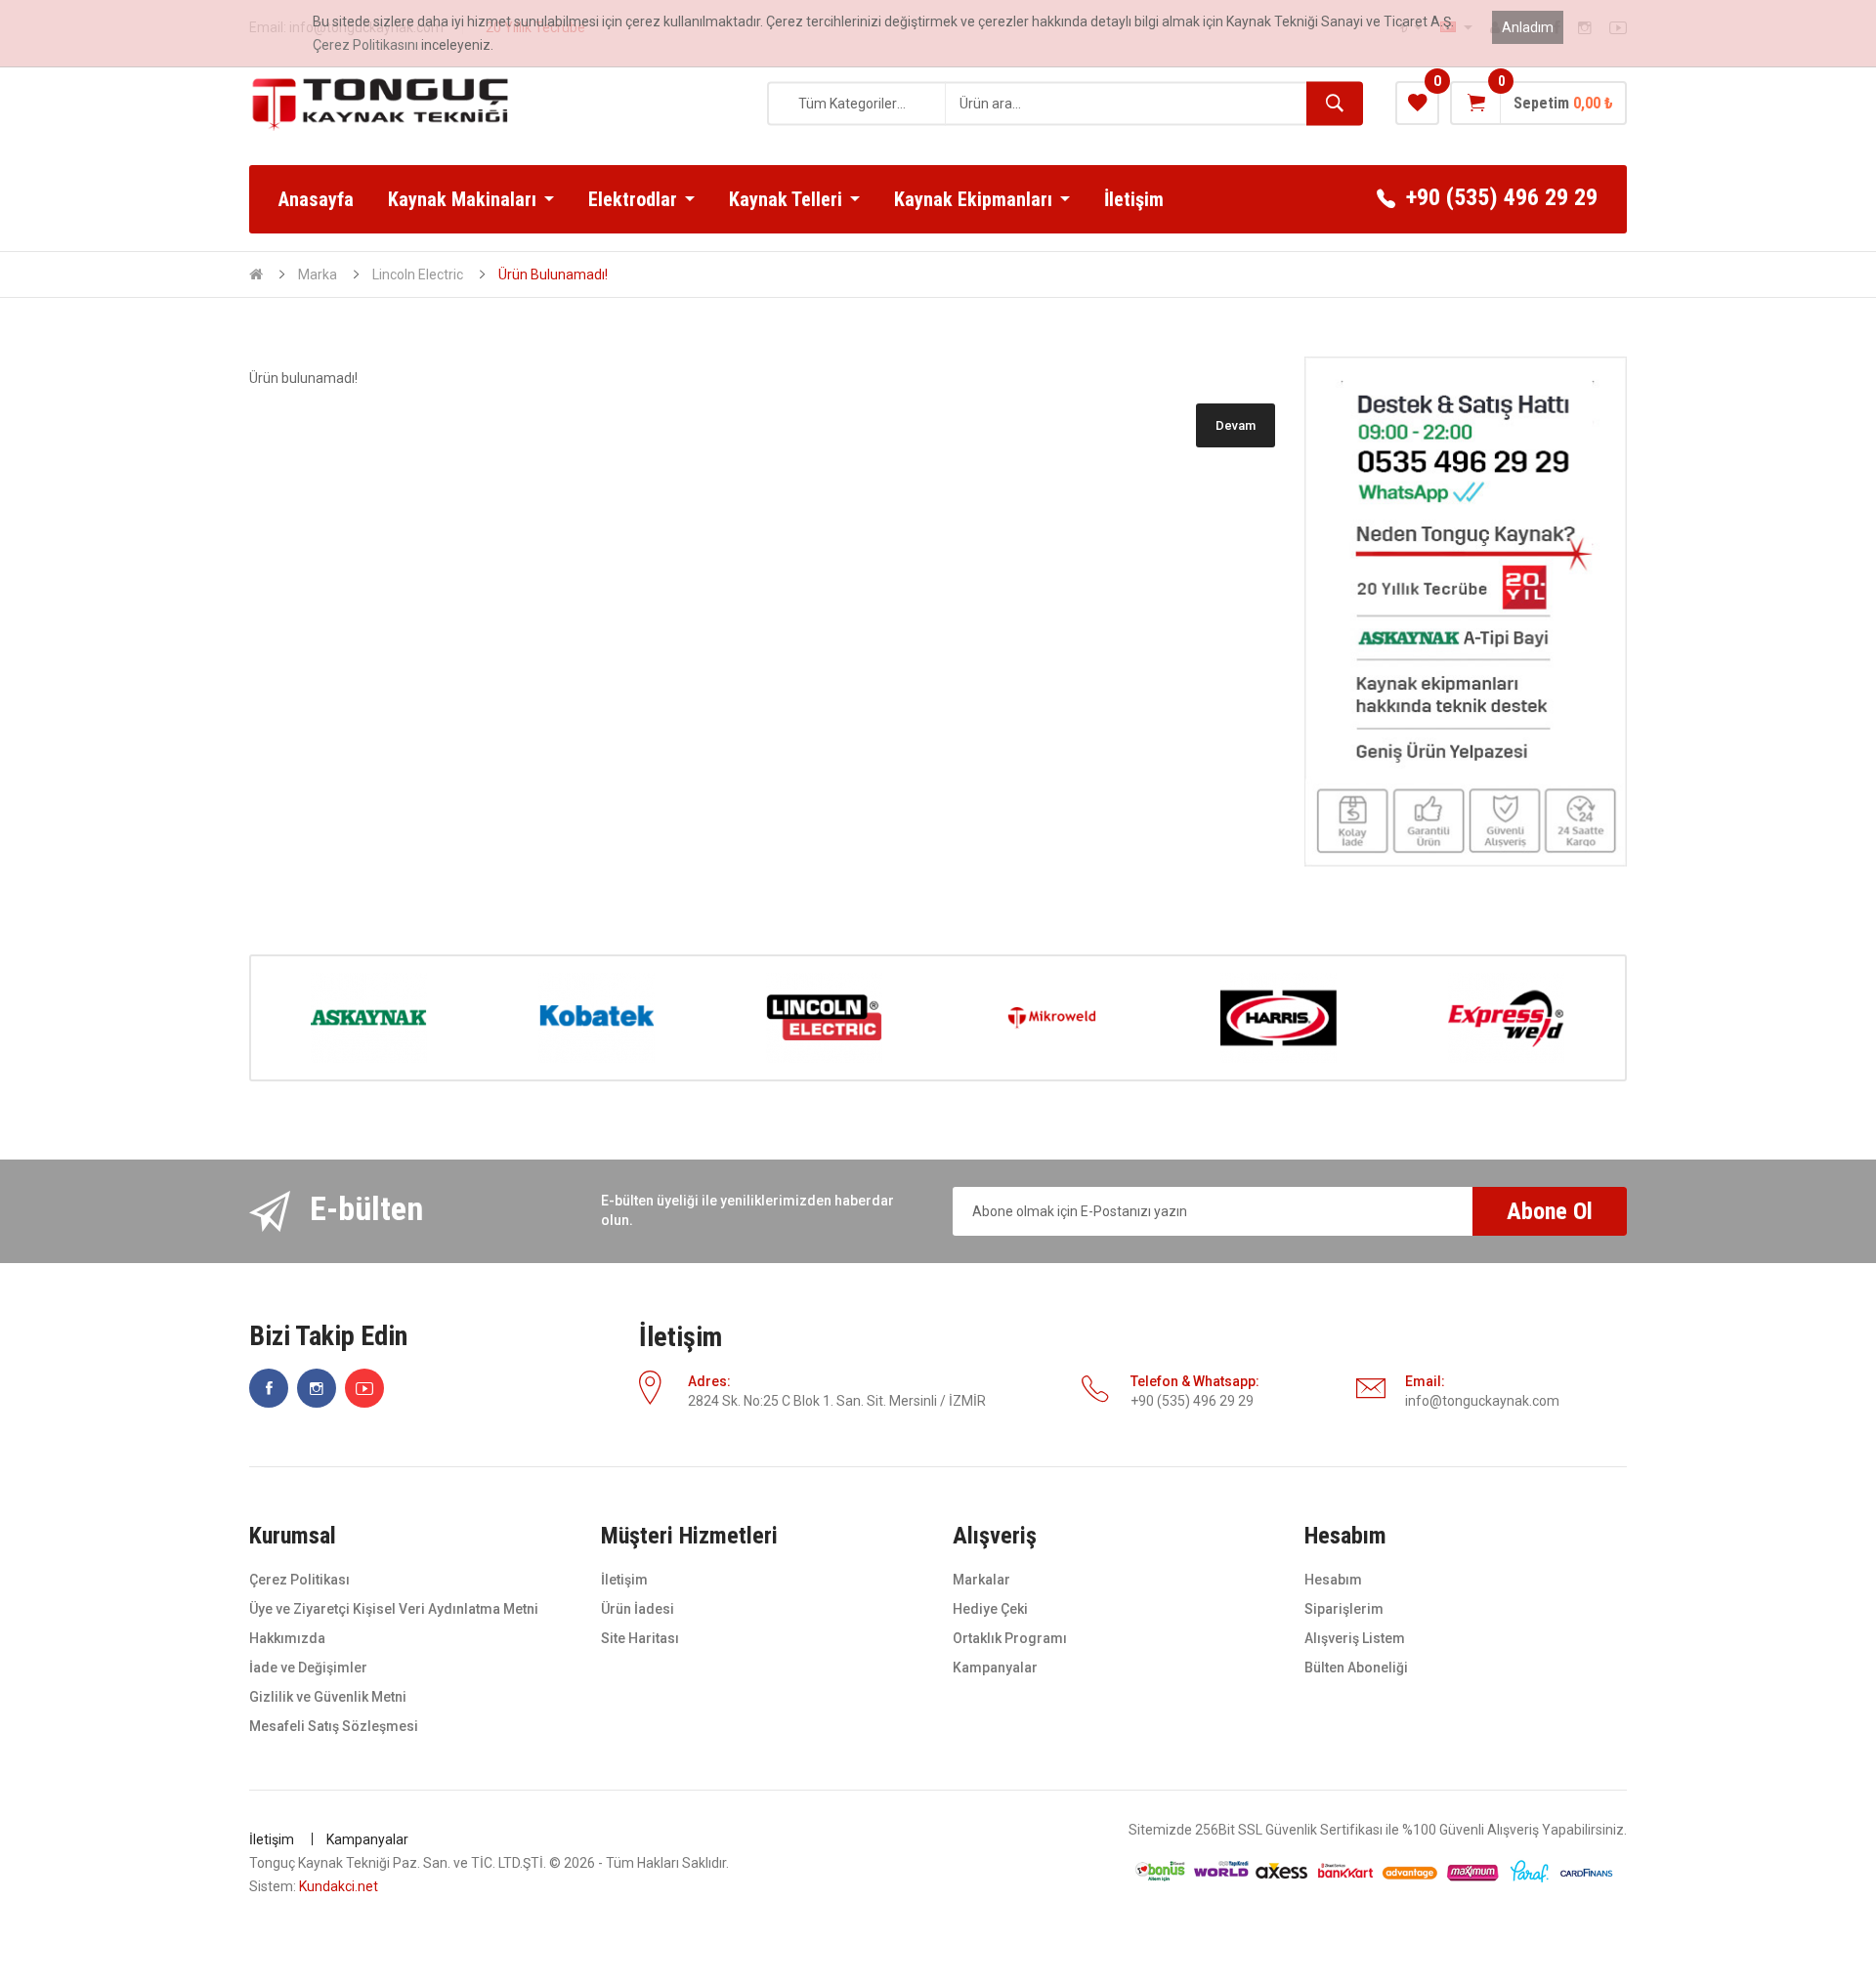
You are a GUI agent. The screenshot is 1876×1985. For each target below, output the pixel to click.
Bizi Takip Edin (328, 1337)
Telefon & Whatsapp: (1195, 1381)
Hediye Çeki (990, 1609)
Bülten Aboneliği (1356, 1668)
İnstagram (317, 1388)
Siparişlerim (1344, 1609)
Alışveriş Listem (1355, 1638)
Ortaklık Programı (1010, 1638)
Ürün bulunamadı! (553, 275)
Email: (1425, 1381)
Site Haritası (640, 1638)
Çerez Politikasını (365, 45)
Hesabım (1333, 1580)
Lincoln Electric (418, 275)
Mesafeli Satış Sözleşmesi (334, 1726)
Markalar (981, 1580)
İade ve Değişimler (308, 1668)
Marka (318, 275)
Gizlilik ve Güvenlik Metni (328, 1697)
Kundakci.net (339, 1886)
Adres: (709, 1381)
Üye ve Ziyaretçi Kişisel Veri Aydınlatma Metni (394, 1609)
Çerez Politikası (299, 1580)
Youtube (364, 1388)
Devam (1236, 425)
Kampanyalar (995, 1668)
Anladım (1528, 27)
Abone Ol (1550, 1211)
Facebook (269, 1388)
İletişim (681, 1338)
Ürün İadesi (638, 1609)
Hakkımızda (287, 1638)
